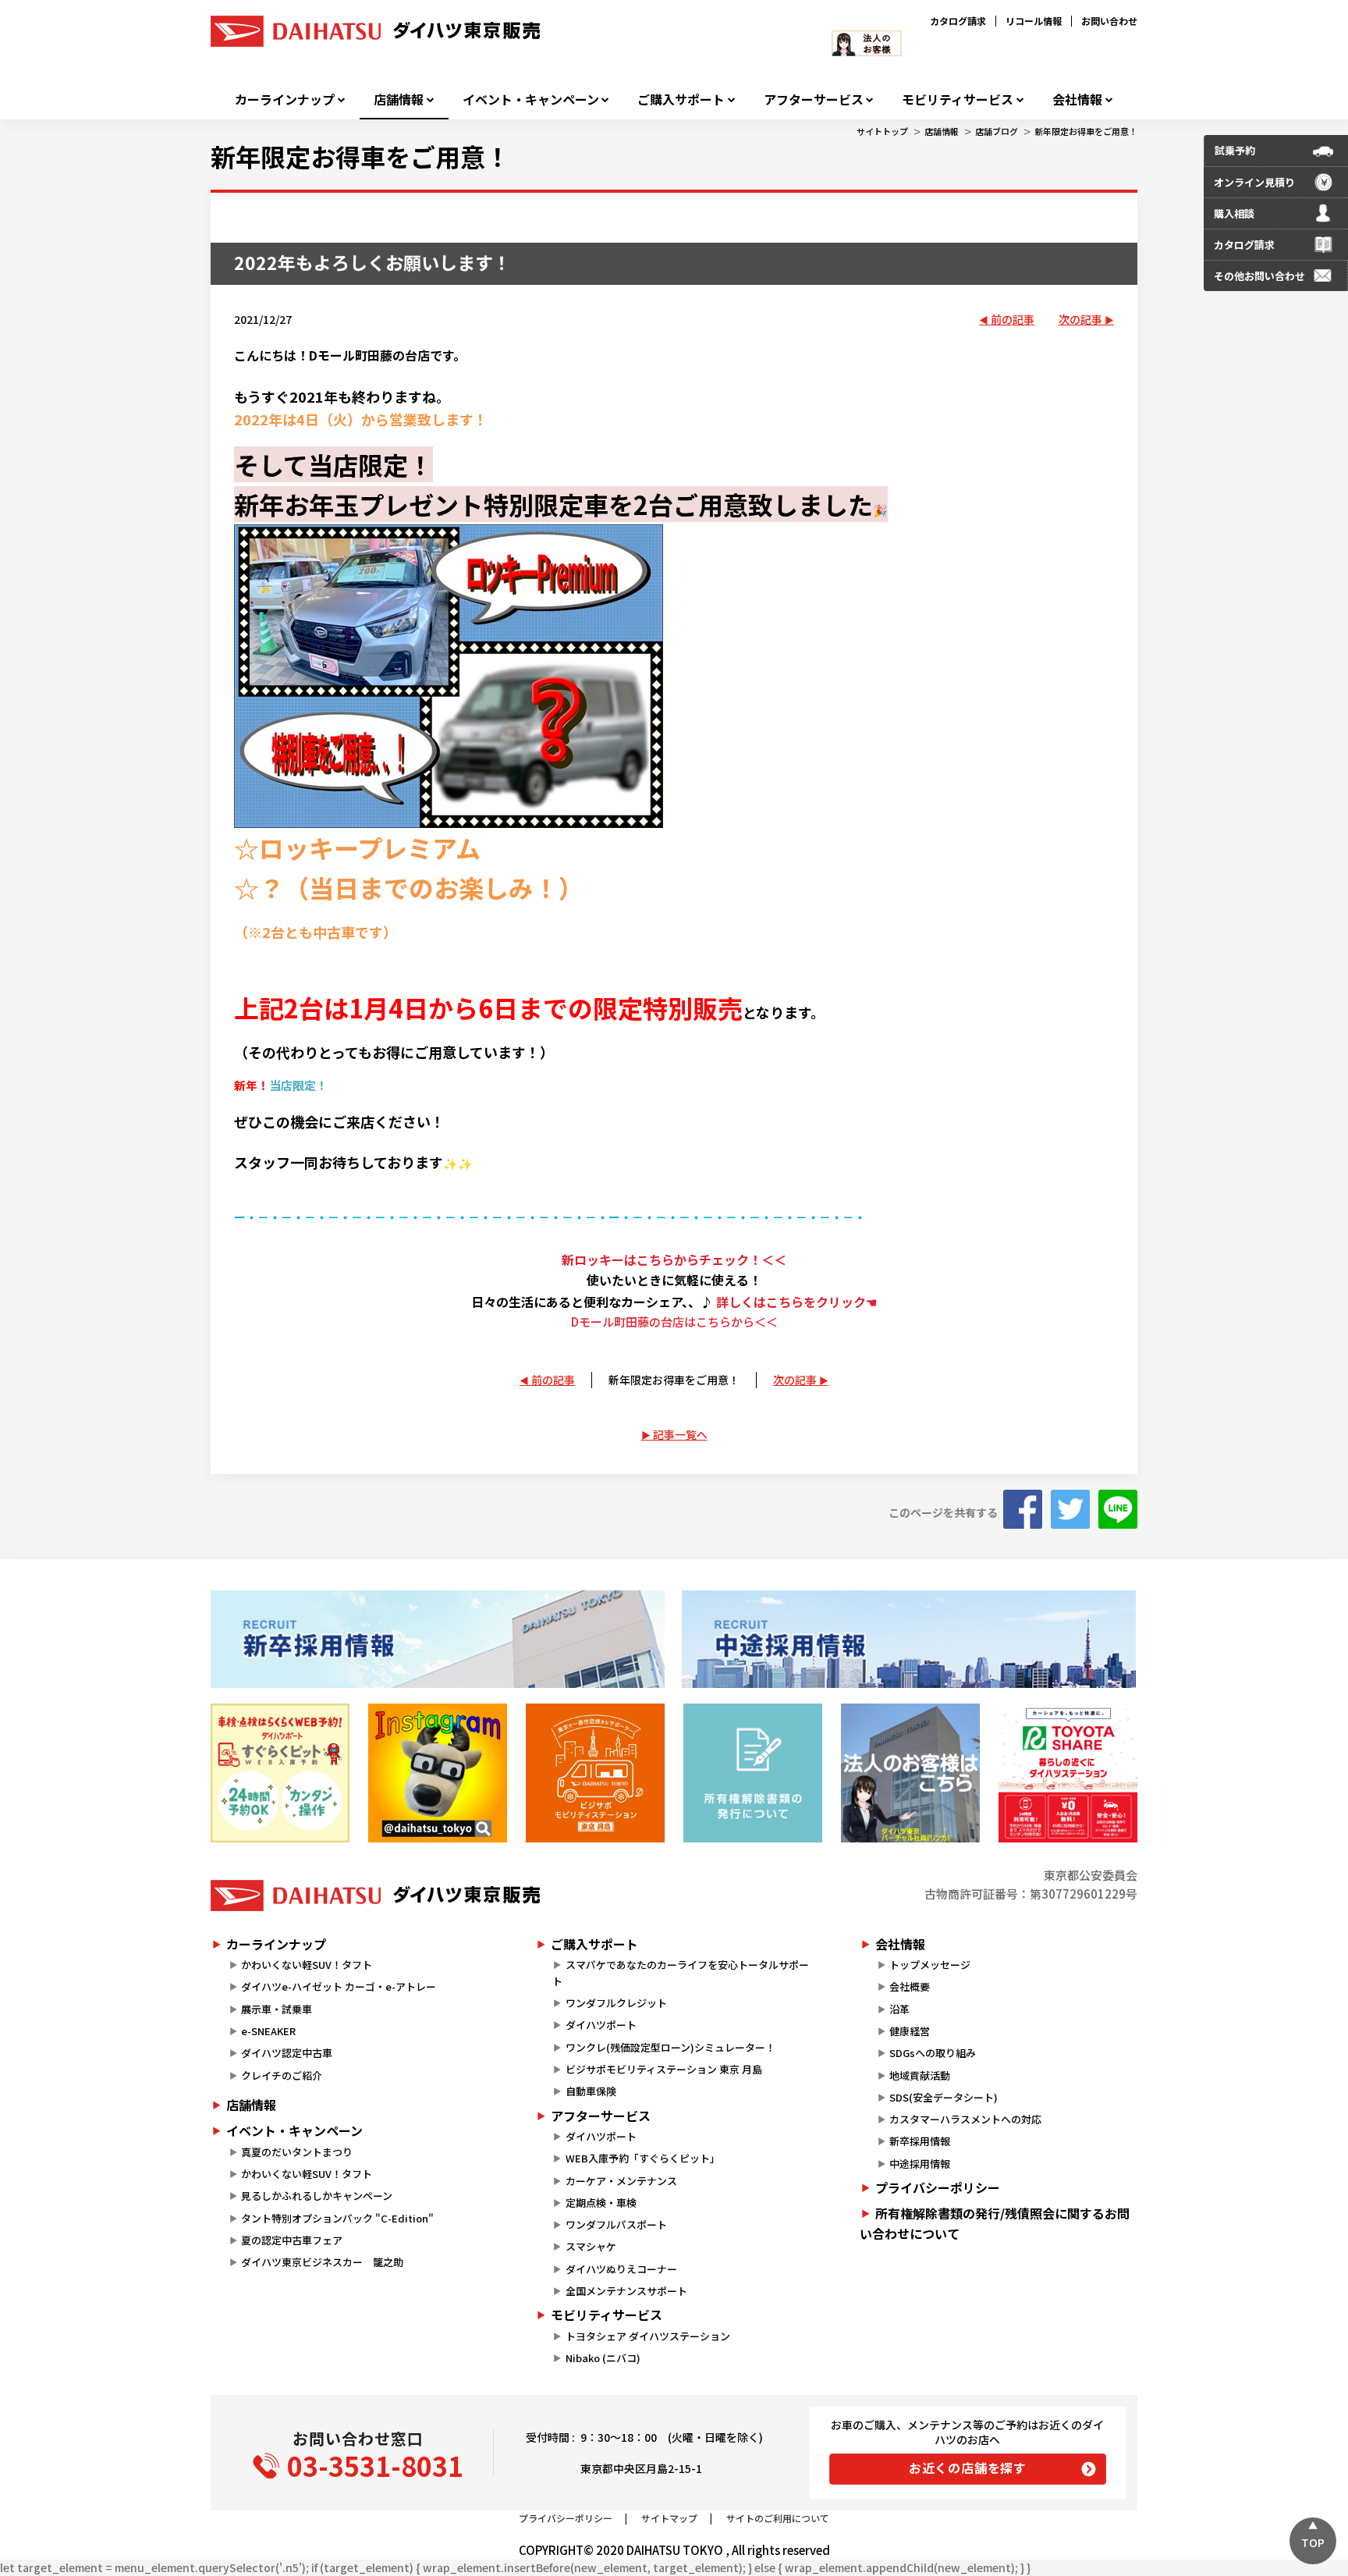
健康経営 (910, 2031)
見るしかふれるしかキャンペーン (317, 2196)
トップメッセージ (930, 1965)
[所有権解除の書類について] (753, 1773)
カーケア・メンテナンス (621, 2181)
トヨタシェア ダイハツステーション (648, 2336)
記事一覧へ (680, 1434)
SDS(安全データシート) (944, 2097)
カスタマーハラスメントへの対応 (965, 2119)
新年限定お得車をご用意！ (1086, 131)
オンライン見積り (1254, 182)
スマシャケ (591, 2246)
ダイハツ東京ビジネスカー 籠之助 (322, 2262)
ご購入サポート (681, 99)
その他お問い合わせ (1259, 276)
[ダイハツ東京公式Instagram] (438, 1773)
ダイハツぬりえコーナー (621, 2269)
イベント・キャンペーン (531, 99)
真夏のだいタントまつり (297, 2152)
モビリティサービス (958, 99)
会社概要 (910, 1986)
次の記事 (1080, 319)
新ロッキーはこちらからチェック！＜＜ (674, 1260)
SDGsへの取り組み (933, 2053)
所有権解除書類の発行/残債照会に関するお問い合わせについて (995, 2223)
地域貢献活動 (920, 2075)
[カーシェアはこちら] (1068, 1773)
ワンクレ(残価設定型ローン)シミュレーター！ (670, 2047)
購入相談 (1234, 213)
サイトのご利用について (778, 2518)
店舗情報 (399, 99)
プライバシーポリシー (938, 2187)
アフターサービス (814, 99)
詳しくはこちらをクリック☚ (796, 1302)
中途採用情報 (920, 2164)
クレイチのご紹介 (282, 2075)
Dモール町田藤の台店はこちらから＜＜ (674, 1322)
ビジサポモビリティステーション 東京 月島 (664, 2069)
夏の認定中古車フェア (292, 2240)
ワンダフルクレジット (616, 2003)
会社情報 (1077, 99)
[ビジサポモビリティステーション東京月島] (595, 1773)
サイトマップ (669, 2518)
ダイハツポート (601, 2025)
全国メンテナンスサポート (626, 2291)
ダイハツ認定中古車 (287, 2053)
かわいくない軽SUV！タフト (307, 1965)
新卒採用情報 (920, 2141)
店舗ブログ (997, 131)
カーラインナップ (285, 99)
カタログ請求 (958, 21)
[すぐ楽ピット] (280, 1773)
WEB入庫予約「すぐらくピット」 (643, 2158)
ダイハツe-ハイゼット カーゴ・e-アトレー (339, 1986)
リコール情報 (1034, 21)
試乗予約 (1235, 150)
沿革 (899, 2009)
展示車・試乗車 (277, 2009)
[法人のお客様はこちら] (910, 1773)
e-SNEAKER (268, 2031)
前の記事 (1013, 319)
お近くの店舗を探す (968, 2468)
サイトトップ (882, 131)
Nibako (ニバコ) (603, 2358)
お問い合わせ (1109, 21)
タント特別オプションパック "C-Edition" (337, 2218)
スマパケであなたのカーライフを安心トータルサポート (680, 1973)
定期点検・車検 (601, 2203)
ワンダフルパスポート (616, 2224)
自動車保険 (591, 2091)
